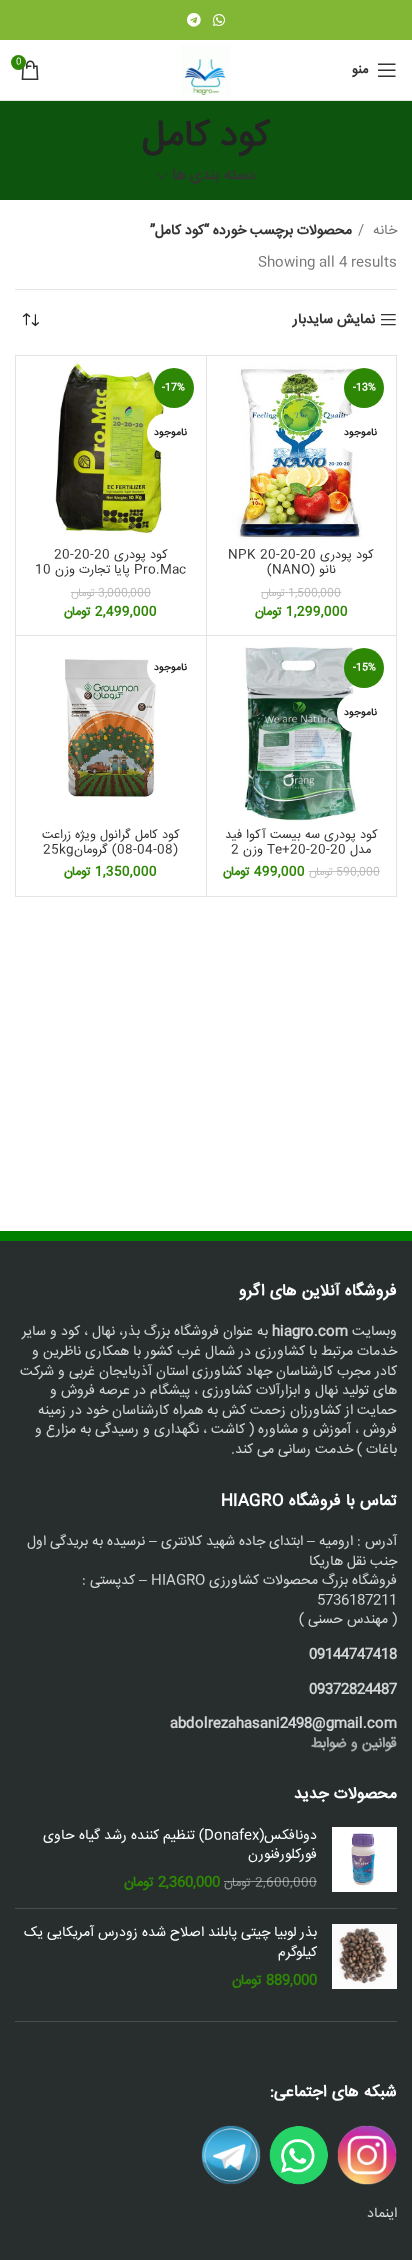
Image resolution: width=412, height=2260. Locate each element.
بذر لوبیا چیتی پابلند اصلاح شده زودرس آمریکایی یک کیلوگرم (170, 1943)
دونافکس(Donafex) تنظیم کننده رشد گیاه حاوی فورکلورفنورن (180, 1846)
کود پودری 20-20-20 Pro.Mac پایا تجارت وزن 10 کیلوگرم (110, 570)
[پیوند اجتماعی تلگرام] (194, 20)
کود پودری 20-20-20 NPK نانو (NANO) (301, 562)
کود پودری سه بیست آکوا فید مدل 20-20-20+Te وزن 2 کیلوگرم (301, 850)
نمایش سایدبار (334, 320)
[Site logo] (206, 71)
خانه (383, 231)
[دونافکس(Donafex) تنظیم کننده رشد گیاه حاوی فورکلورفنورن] (364, 1860)
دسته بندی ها (214, 176)
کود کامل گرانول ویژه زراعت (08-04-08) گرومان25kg (111, 842)
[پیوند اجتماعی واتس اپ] (219, 20)
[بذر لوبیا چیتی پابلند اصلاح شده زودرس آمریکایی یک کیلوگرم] (364, 1957)
